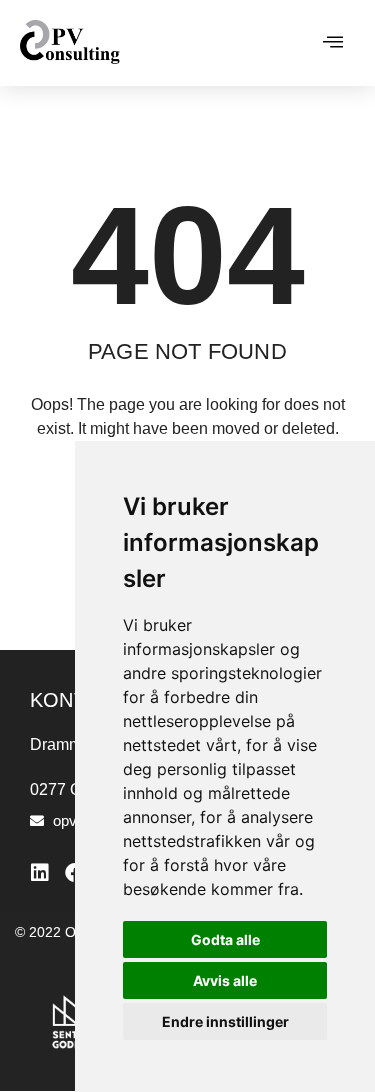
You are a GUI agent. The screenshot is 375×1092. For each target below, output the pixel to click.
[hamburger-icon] (332, 43)
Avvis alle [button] (225, 980)
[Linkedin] (40, 873)
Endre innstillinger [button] (225, 1021)
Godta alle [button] (225, 939)
